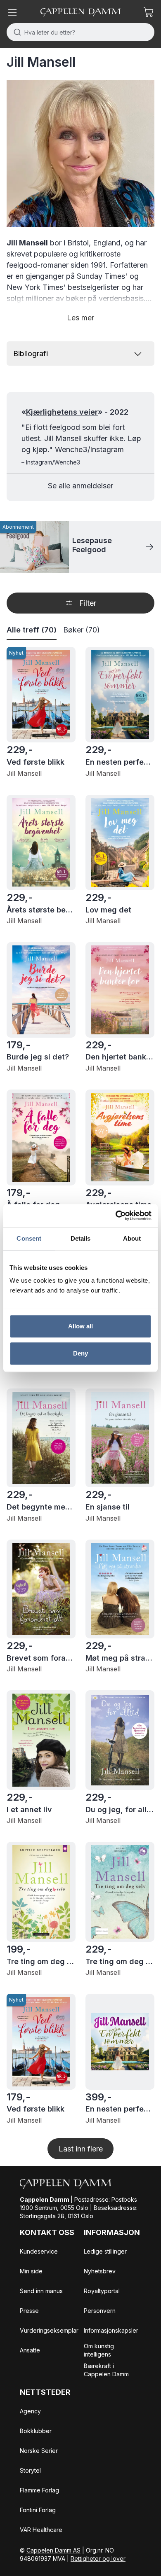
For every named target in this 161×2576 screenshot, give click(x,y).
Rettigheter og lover (98, 2558)
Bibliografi (31, 353)
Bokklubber (36, 2431)
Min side (31, 2271)
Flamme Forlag (39, 2490)
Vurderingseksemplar (49, 2330)
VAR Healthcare (41, 2530)
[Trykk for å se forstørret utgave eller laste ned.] (80, 154)
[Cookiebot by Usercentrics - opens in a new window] (116, 1216)
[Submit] (15, 32)
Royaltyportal (102, 2291)
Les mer (80, 318)
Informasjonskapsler (111, 2330)
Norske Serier (39, 2451)
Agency (30, 2411)
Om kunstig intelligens (99, 2350)
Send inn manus (41, 2291)
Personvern (100, 2311)
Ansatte (30, 2350)
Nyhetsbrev (100, 2271)
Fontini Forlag (38, 2510)
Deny (80, 1353)
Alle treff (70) (32, 630)
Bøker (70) (82, 630)
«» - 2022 (75, 412)
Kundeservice (39, 2251)
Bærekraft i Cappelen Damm (106, 2370)
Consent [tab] (29, 1238)
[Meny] (12, 12)
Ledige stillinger (105, 2251)
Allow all (81, 1326)
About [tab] (132, 1238)
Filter (88, 603)
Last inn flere (81, 2149)
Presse (29, 2311)
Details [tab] (81, 1238)
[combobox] (80, 32)
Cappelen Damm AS (53, 2550)
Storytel (30, 2470)
